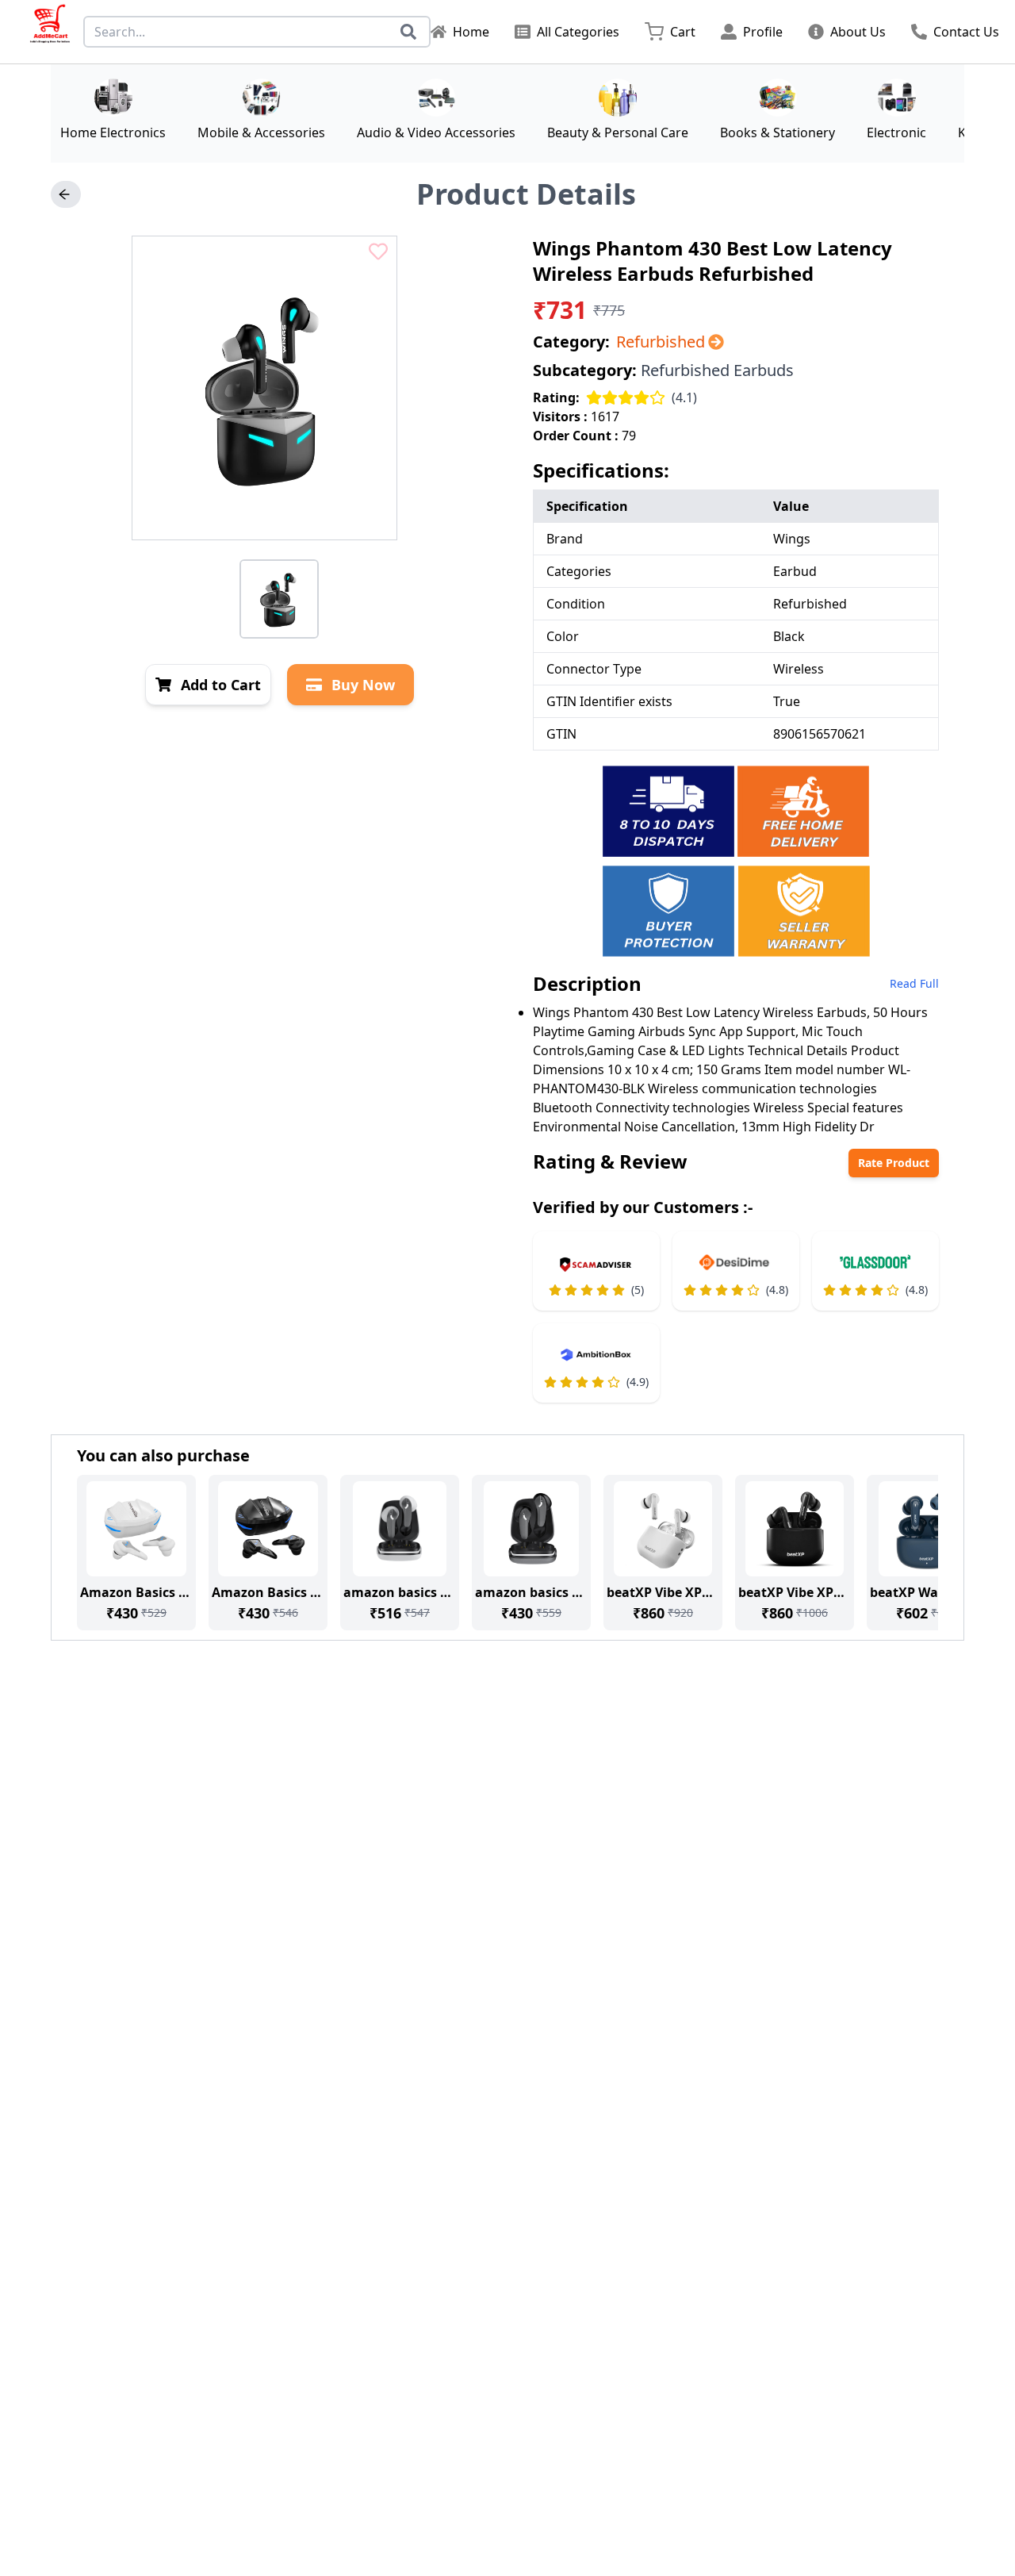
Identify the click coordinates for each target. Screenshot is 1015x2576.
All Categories (578, 32)
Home (471, 32)
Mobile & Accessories (261, 132)
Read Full (914, 983)
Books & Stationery (778, 132)
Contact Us (966, 32)
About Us (858, 32)
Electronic (896, 132)
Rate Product (894, 1163)
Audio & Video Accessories (436, 132)
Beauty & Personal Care (618, 132)
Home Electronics (113, 132)
